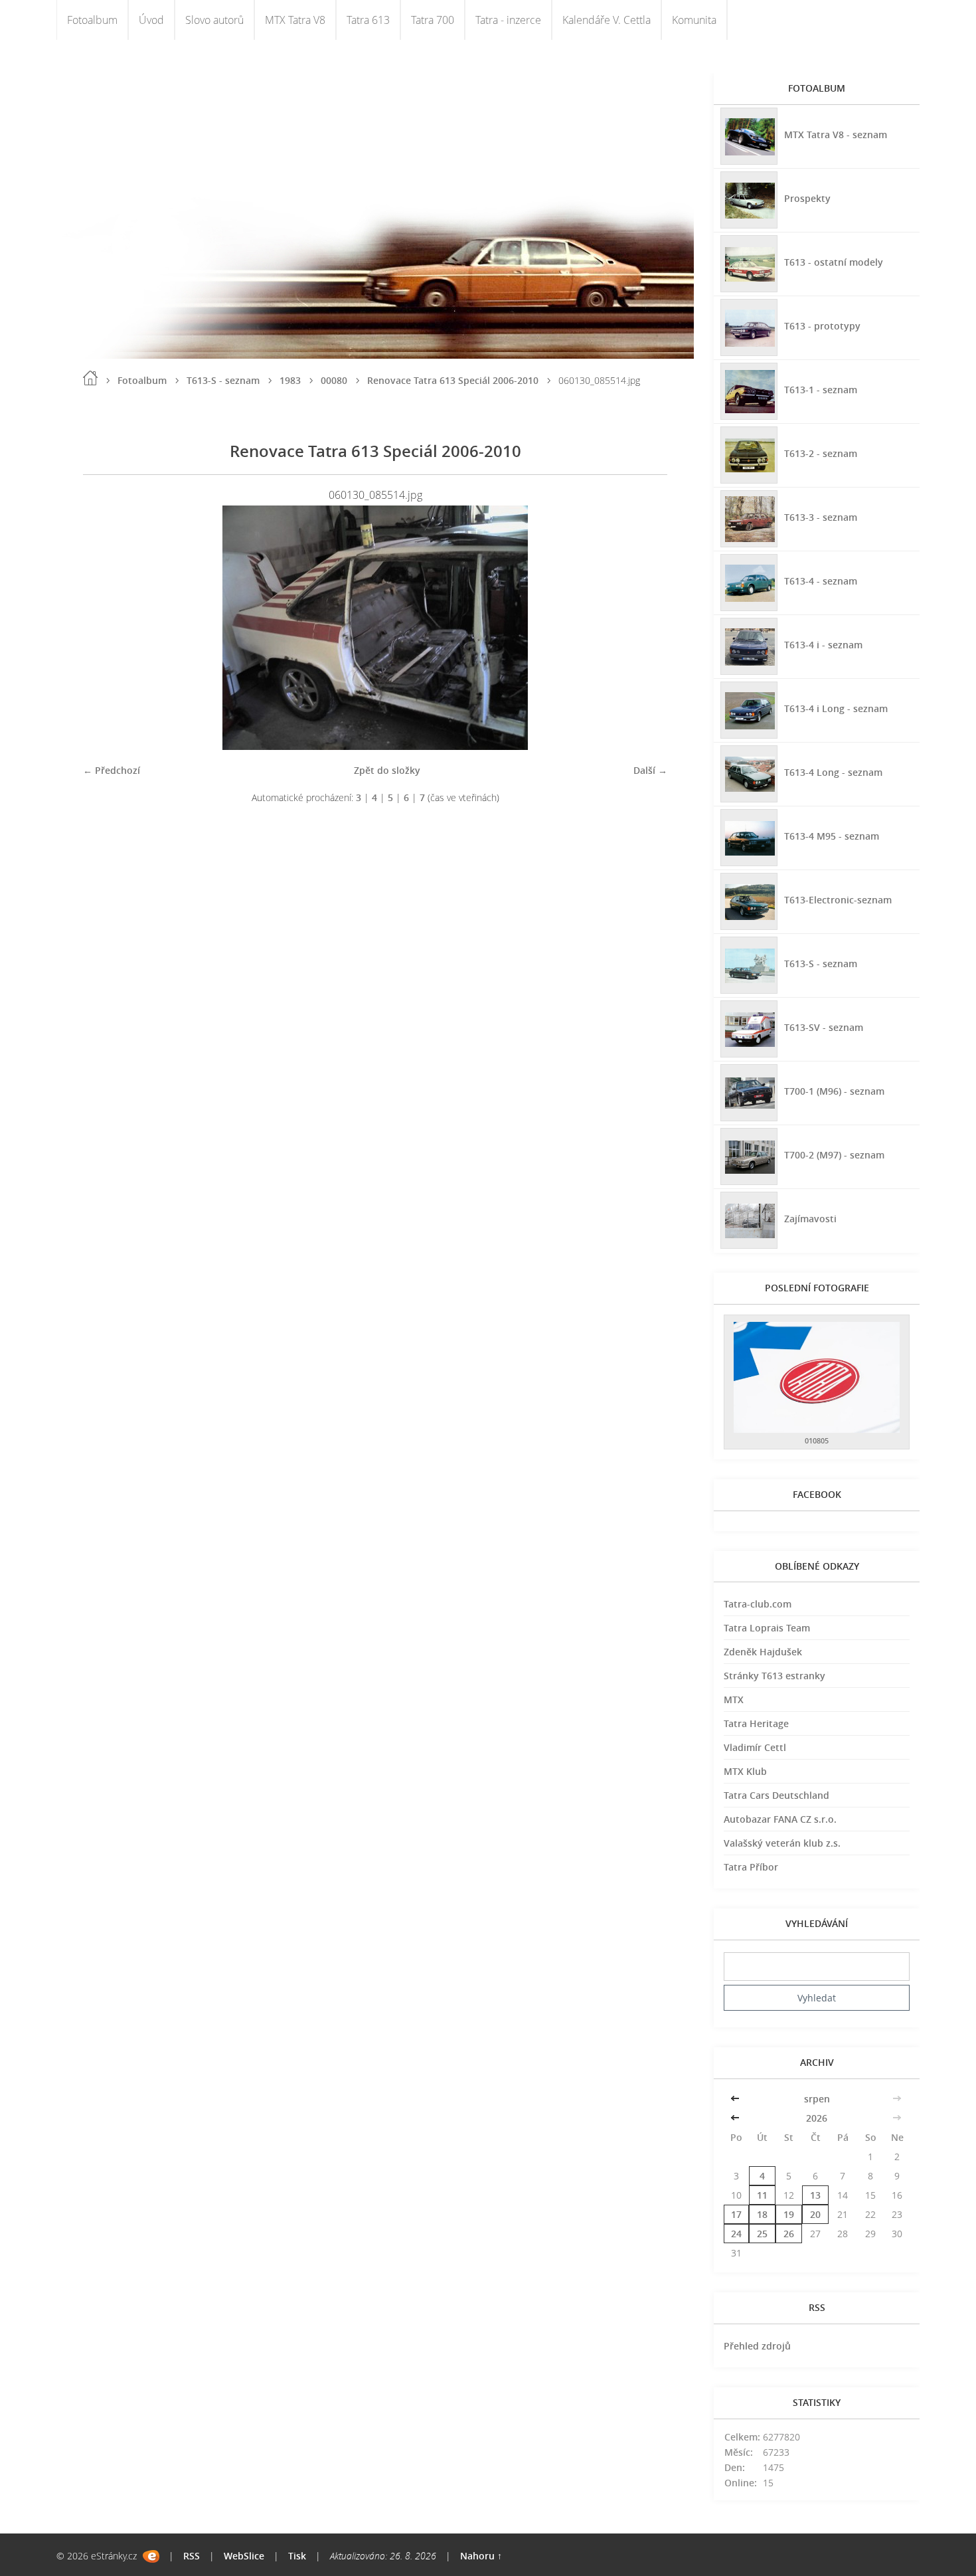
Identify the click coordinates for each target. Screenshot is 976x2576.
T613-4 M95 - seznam (832, 836)
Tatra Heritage (756, 1723)
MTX (734, 1700)
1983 (290, 380)
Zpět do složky (387, 770)
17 (736, 2214)
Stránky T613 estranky (774, 1676)
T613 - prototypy (822, 326)
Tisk (297, 2556)
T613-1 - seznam (821, 390)
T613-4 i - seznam (823, 645)
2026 (817, 2118)
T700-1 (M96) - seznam (834, 1091)
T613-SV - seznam (824, 1027)
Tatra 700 (433, 20)
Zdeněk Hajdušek (763, 1652)
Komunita (694, 20)
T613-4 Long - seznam (833, 772)
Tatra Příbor (751, 1867)
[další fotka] (646, 628)
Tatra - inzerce (508, 20)
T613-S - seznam (223, 380)
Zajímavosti (810, 1219)
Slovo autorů (214, 20)
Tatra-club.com (758, 1604)
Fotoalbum (92, 20)
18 (762, 2214)
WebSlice (244, 2556)
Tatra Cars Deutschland (776, 1795)
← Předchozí (112, 770)
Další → (650, 770)
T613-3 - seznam (821, 517)
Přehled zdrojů (757, 2346)
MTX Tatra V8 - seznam (836, 135)
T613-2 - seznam (821, 453)
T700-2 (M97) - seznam (834, 1155)
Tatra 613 (368, 20)
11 (762, 2195)
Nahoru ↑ (481, 2556)
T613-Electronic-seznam (838, 900)
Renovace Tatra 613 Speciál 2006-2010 (453, 380)
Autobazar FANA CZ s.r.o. (780, 1819)
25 (762, 2234)
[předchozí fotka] (105, 628)
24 (736, 2234)
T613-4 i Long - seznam (836, 708)
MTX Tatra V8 (295, 20)
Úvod (151, 20)
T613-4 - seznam (821, 581)
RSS (192, 2556)
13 (815, 2195)
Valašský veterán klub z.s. (782, 1843)
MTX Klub (745, 1771)
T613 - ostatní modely (834, 262)
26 (789, 2234)
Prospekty (807, 198)
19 (789, 2214)
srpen (817, 2099)
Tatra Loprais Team (767, 1628)
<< (736, 2099)
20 (815, 2214)
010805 (817, 1440)
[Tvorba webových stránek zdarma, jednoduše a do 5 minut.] (151, 2556)
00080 (334, 380)
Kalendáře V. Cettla (607, 20)
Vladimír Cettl (755, 1747)
